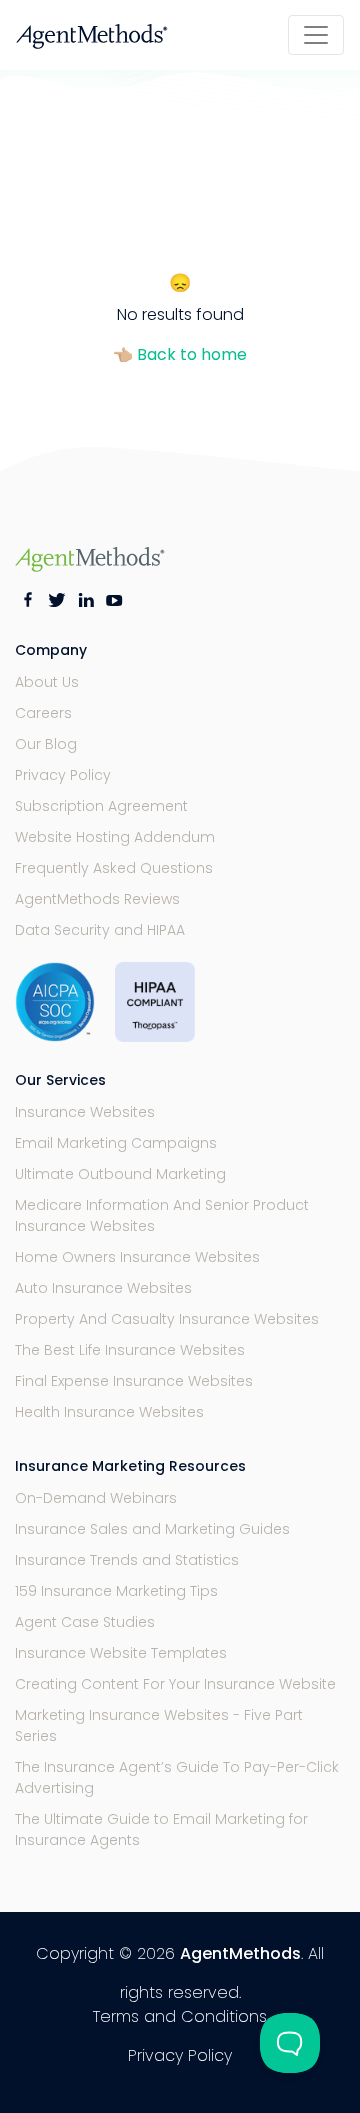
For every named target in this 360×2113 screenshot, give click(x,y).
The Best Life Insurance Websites (130, 1350)
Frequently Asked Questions (114, 868)
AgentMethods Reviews (97, 899)
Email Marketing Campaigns (116, 1143)
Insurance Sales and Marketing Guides (152, 1529)
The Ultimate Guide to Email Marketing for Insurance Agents (161, 1829)
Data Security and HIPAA (100, 930)
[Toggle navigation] (316, 35)
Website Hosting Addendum (115, 837)
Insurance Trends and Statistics (127, 1560)
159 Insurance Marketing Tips (116, 1591)
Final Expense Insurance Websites (134, 1381)
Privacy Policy (63, 775)
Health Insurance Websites (109, 1412)
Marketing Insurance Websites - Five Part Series (159, 1725)
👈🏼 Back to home (180, 354)
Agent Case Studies (85, 1622)
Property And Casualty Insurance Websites (167, 1319)
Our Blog (46, 744)
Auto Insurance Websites (103, 1288)
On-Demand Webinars (96, 1498)
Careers (43, 713)
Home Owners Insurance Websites (137, 1257)
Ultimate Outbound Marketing (120, 1174)
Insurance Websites (85, 1112)
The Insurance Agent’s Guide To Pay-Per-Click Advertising (177, 1777)
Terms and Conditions (180, 2016)
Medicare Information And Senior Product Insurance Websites (162, 1215)
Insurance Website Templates (121, 1653)
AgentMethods (240, 1953)
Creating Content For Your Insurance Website (175, 1684)
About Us (47, 682)
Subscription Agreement (101, 806)
